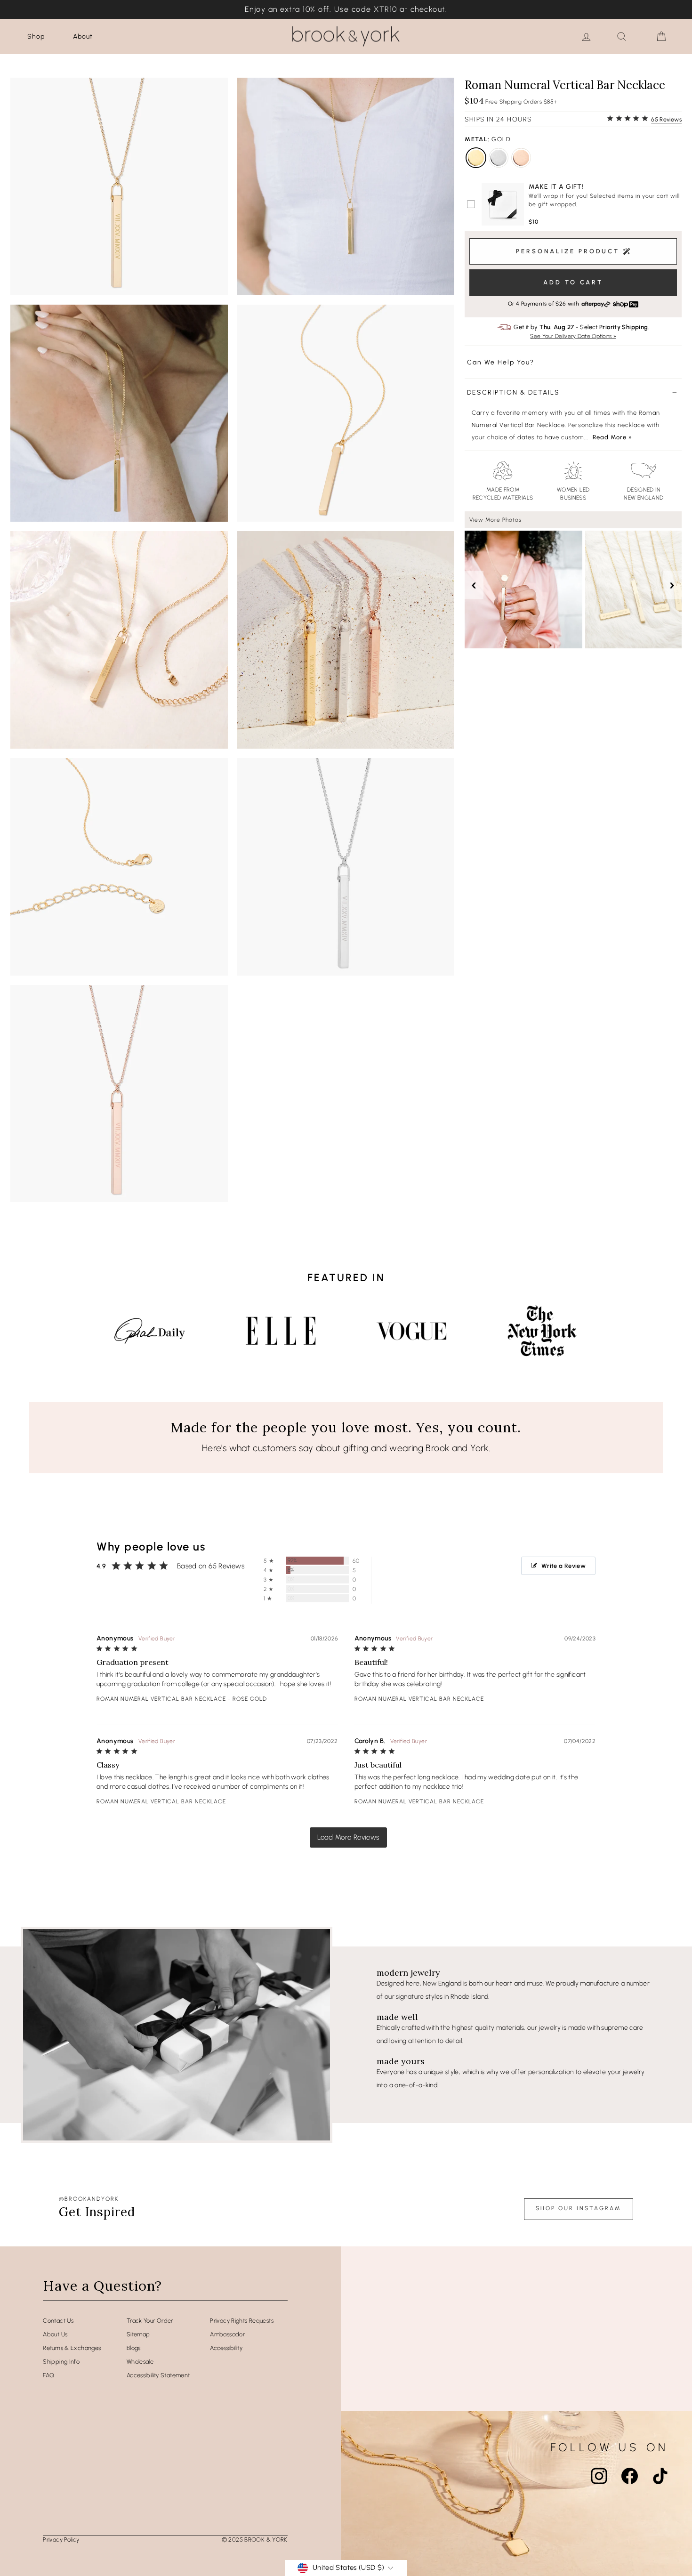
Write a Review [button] (563, 1566)
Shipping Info (61, 2362)
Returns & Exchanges (72, 2348)
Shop (36, 36)
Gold (476, 158)
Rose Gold (521, 158)
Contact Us (58, 2321)
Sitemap (138, 2334)
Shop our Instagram (579, 2208)
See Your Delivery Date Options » (573, 336)
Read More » (612, 437)
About (83, 36)
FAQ (48, 2375)
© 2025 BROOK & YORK (255, 2540)
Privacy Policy (61, 2540)
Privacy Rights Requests (242, 2321)
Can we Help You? (501, 362)
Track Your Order (150, 2321)
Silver (499, 158)
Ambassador (227, 2334)
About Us (55, 2334)
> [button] (348, 1837)
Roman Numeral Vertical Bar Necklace (161, 1699)
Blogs (134, 2348)
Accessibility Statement (158, 2375)
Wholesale (140, 2362)
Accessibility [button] (226, 2348)
